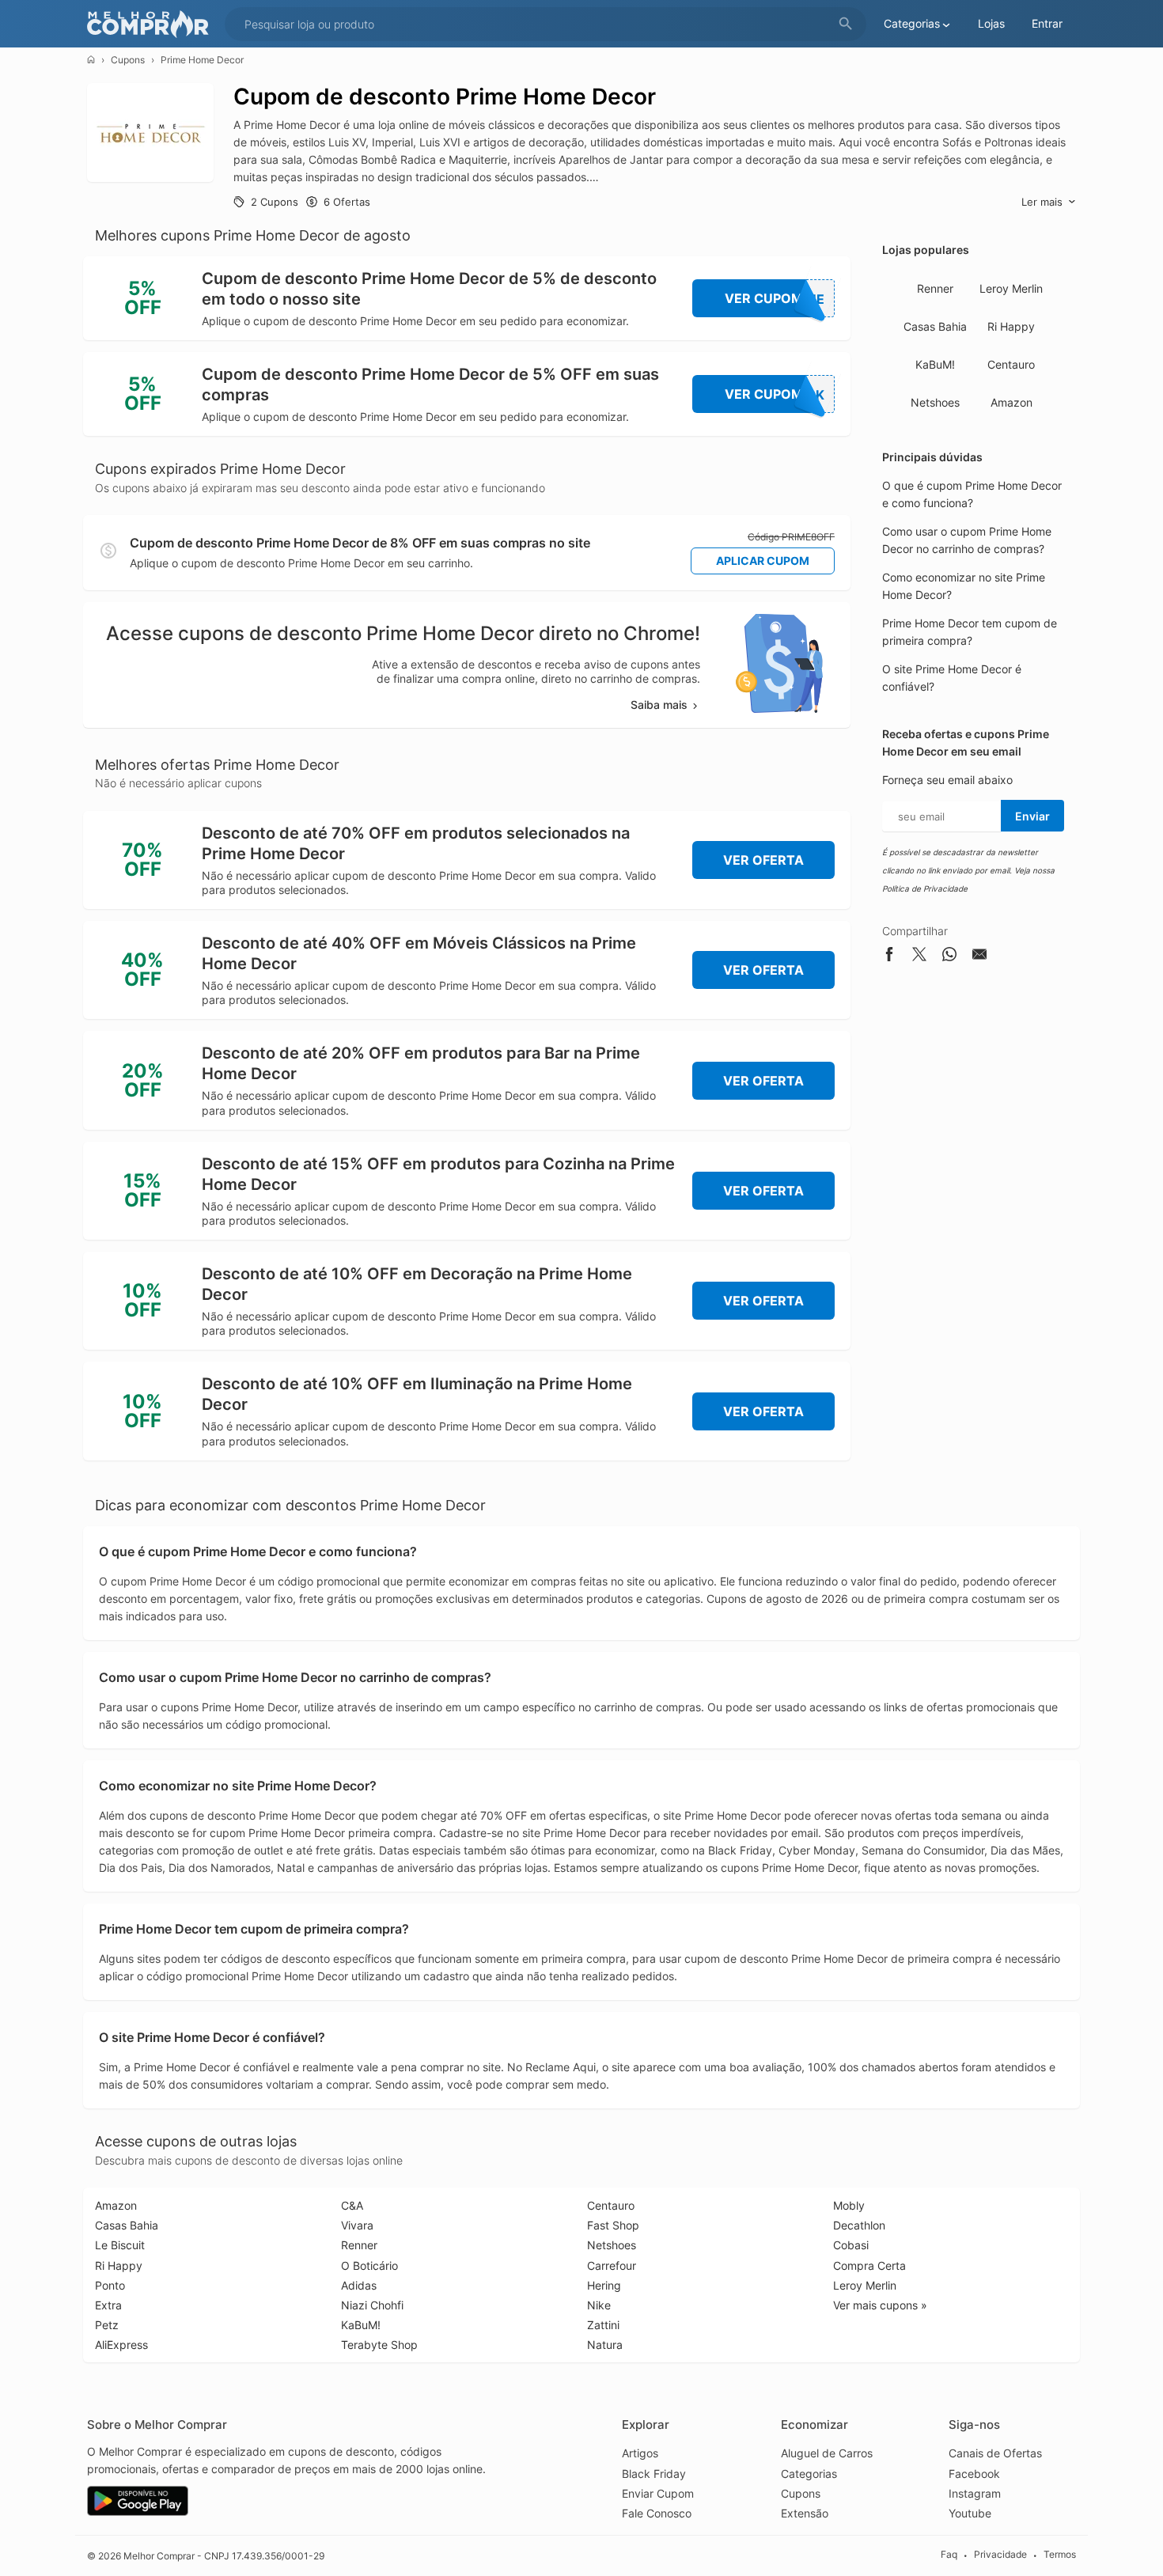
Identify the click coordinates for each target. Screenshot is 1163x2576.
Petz (107, 2325)
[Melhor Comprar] (152, 24)
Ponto (110, 2285)
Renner (935, 288)
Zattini (603, 2325)
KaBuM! (935, 364)
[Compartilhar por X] (919, 957)
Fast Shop (613, 2225)
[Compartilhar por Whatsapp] (949, 957)
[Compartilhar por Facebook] (889, 957)
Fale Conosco (657, 2513)
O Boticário (369, 2265)
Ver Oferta (763, 860)
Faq (949, 2555)
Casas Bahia (935, 326)
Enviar (1032, 816)
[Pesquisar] (846, 24)
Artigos (640, 2453)
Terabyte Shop (379, 2345)
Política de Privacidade (925, 888)
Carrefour (612, 2265)
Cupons (128, 60)
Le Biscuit (120, 2245)
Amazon (1011, 402)
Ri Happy (1011, 326)
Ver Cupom (775, 299)
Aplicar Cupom (763, 561)
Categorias (809, 2474)
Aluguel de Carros (827, 2453)
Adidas (359, 2285)
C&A (352, 2205)
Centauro (1011, 364)
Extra (108, 2305)
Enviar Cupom (658, 2493)
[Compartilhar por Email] (979, 957)
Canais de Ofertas (995, 2453)
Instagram (975, 2493)
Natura (605, 2345)
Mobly (849, 2205)
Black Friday (654, 2474)
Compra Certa (869, 2265)
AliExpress (121, 2345)
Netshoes (935, 402)
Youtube (970, 2513)
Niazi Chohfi (372, 2305)
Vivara (357, 2225)
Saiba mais (659, 705)
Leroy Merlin (1011, 288)
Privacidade (1000, 2555)
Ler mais (1042, 202)
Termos (1060, 2555)
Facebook (974, 2474)
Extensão (805, 2513)
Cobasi (851, 2245)
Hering (604, 2285)
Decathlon (859, 2225)
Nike (599, 2305)
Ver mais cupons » (880, 2305)
